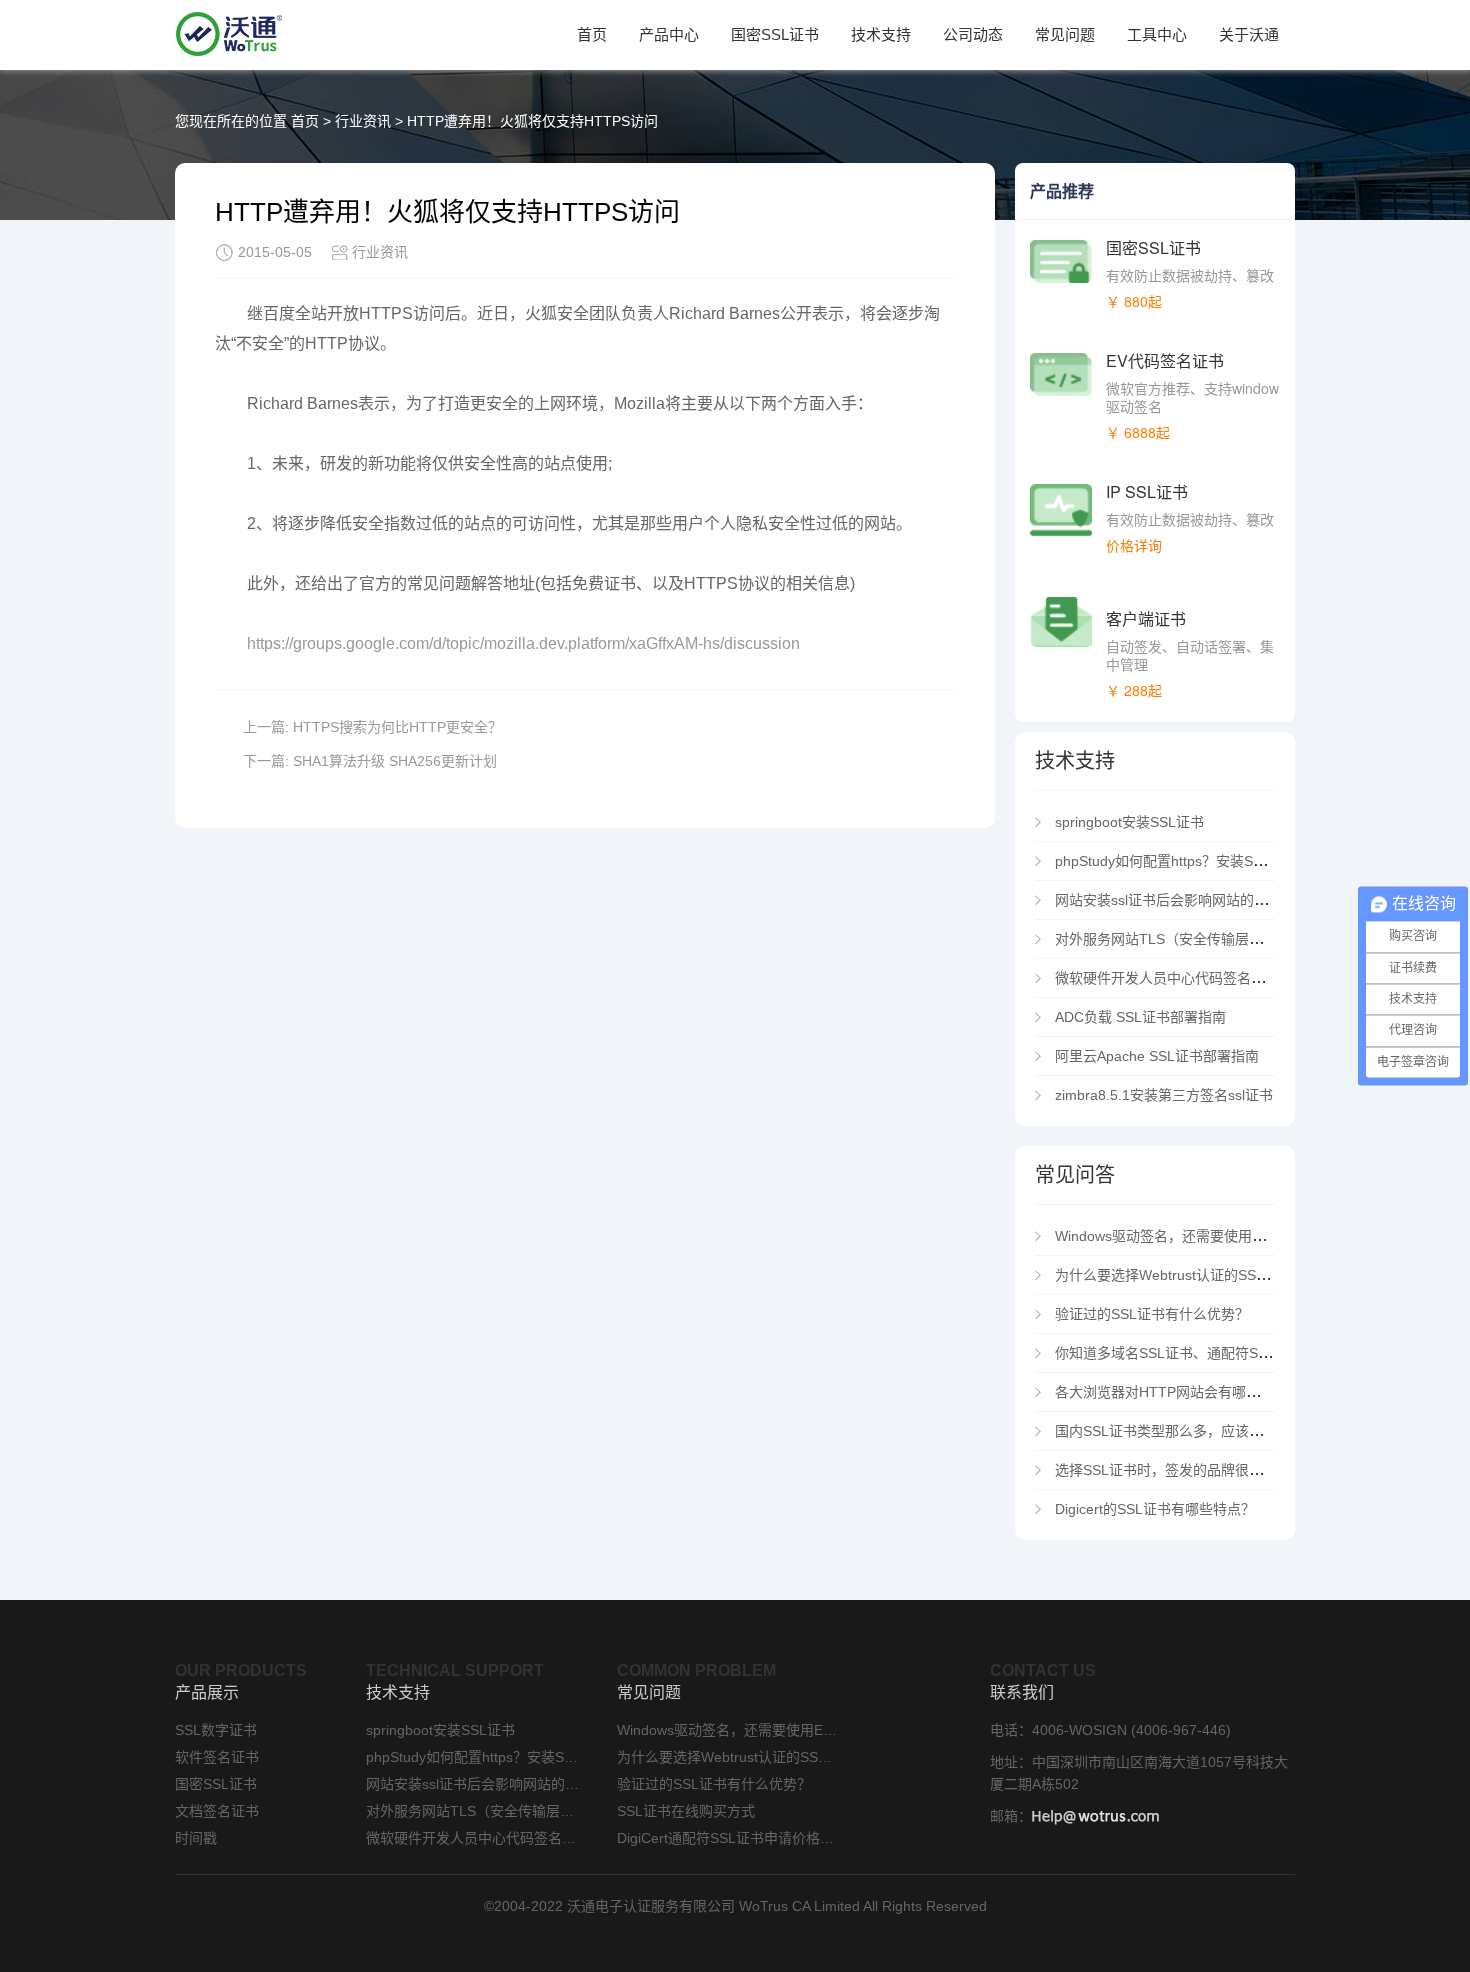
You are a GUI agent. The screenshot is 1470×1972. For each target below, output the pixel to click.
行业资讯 (363, 121)
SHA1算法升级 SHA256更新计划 (395, 761)
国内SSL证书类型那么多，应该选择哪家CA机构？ (1210, 1431)
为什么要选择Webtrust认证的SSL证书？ (1180, 1275)
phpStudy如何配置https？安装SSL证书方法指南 (1204, 861)
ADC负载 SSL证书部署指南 (1140, 1017)
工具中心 (1157, 34)
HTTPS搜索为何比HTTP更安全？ (397, 727)
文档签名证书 (217, 1811)
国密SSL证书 (775, 34)
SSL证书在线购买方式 (686, 1811)
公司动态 (973, 34)
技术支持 (881, 34)
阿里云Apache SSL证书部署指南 (1157, 1056)
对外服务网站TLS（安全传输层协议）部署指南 (1201, 939)
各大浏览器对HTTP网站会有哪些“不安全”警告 (1197, 1392)
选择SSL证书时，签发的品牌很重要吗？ (1180, 1470)
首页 (592, 34)
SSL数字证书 (216, 1730)
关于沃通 (1249, 34)
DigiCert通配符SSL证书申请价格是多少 (727, 1838)
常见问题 (1065, 34)
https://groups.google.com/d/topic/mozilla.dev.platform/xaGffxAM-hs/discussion (523, 643)
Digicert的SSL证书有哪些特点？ (1155, 1509)
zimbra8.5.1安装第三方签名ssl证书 (1164, 1095)
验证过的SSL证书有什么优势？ (1152, 1314)
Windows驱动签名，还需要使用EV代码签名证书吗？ (1218, 1236)
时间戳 (196, 1838)
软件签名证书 (217, 1757)
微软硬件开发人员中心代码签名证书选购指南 (1199, 978)
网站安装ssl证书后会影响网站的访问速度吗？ (1196, 900)
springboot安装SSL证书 (1129, 822)
